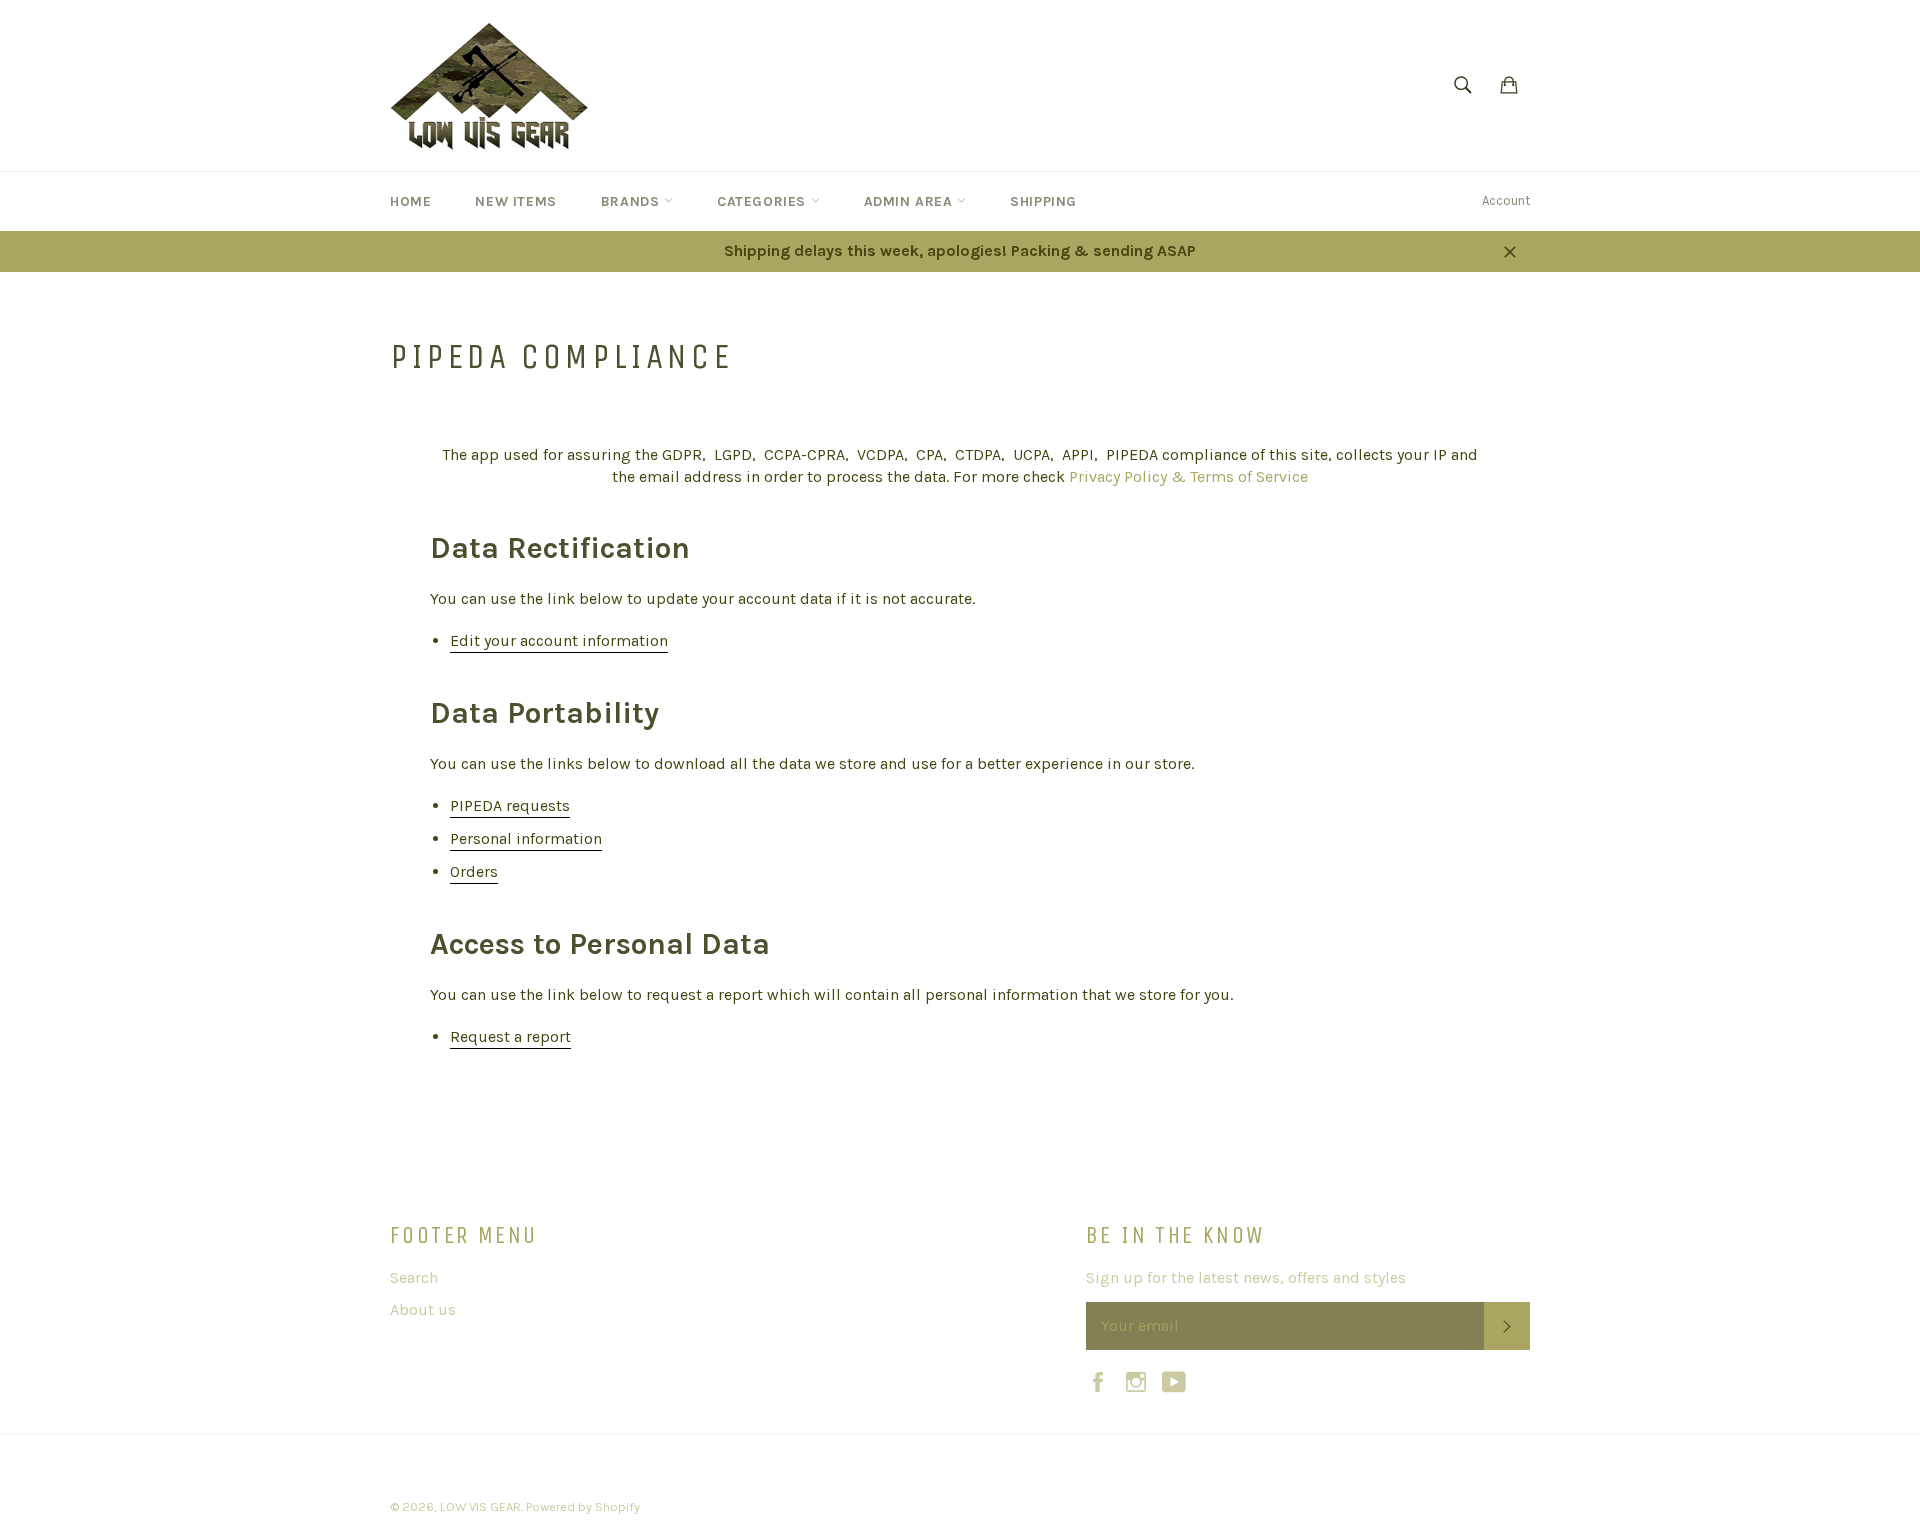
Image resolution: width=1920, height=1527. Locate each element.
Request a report (510, 1036)
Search (414, 1277)
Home (410, 201)
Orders (474, 871)
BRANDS (632, 201)
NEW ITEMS (515, 201)
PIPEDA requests (510, 805)
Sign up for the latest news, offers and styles (1246, 1277)
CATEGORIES (764, 201)
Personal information (526, 838)
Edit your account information (559, 640)
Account (1506, 200)
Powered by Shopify (583, 1506)
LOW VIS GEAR (480, 1506)
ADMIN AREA (911, 201)
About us (423, 1309)
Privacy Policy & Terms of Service (1188, 476)
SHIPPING (1043, 201)
